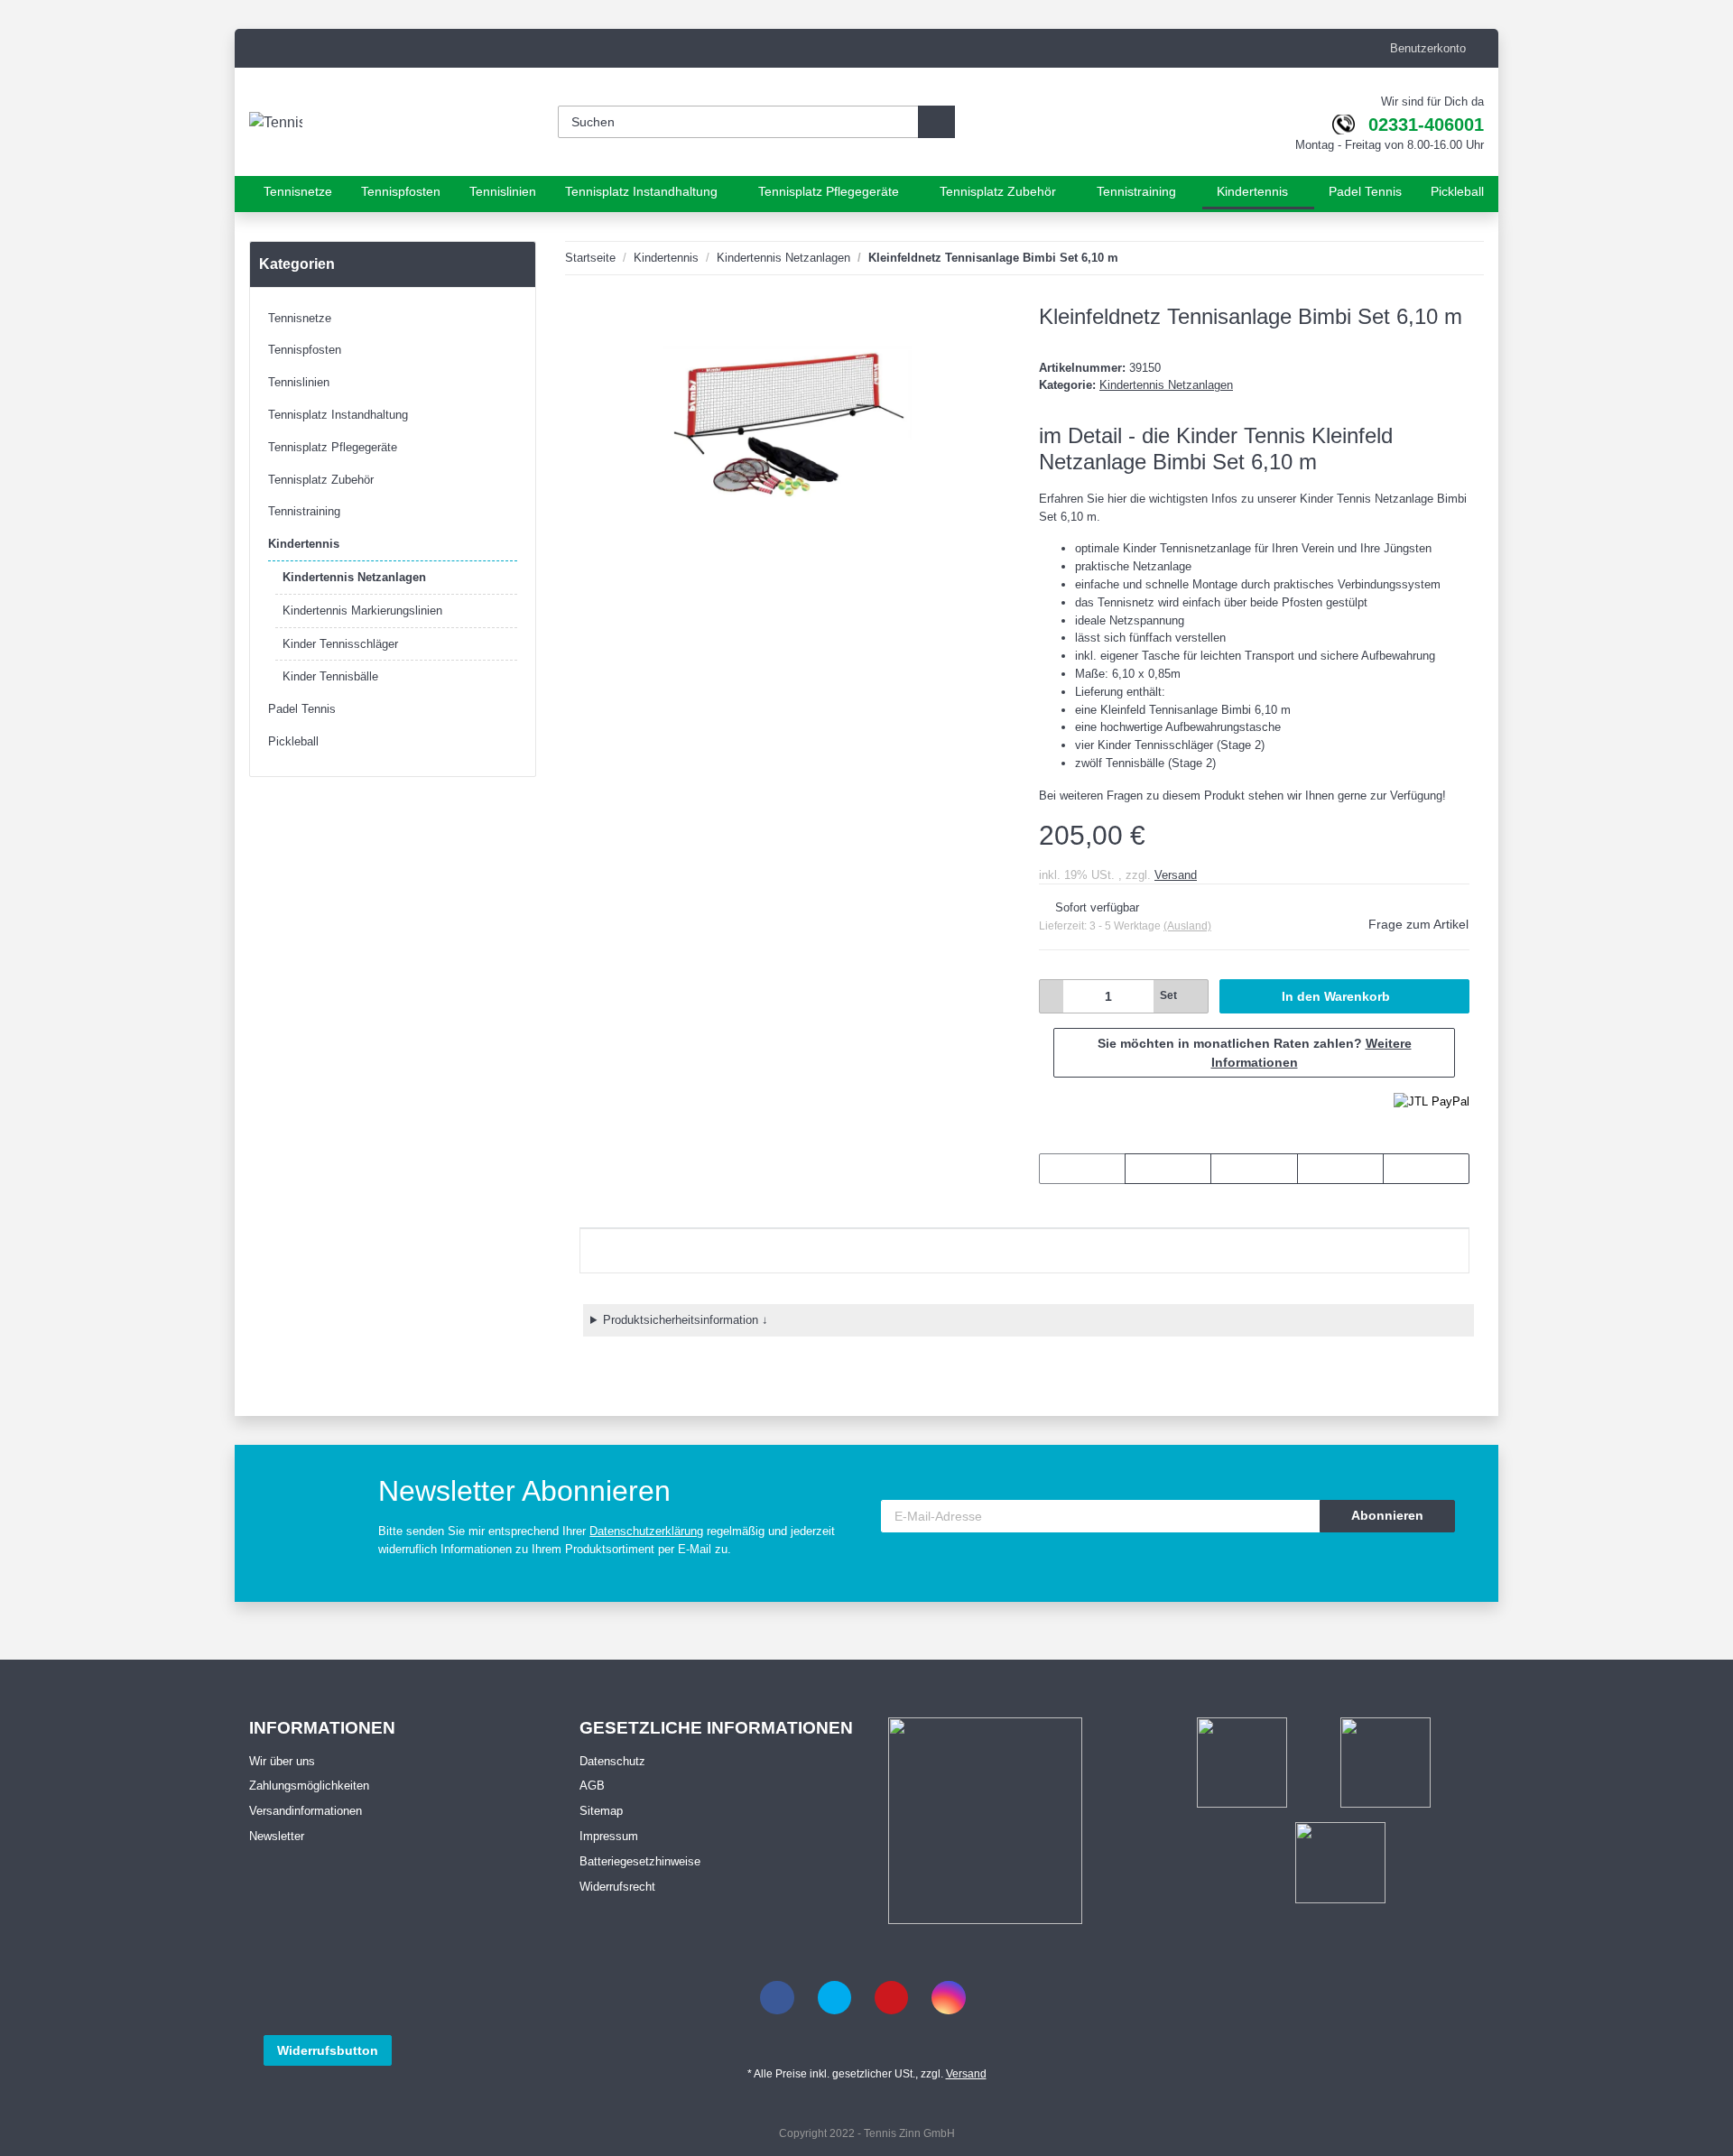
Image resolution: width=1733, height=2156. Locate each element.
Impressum (609, 1836)
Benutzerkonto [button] (1423, 48)
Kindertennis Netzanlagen (1166, 385)
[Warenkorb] (1167, 123)
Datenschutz (612, 1761)
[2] (1432, 1101)
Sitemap (601, 1811)
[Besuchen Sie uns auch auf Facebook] (777, 1998)
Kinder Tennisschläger (340, 644)
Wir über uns (282, 1761)
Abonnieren (1387, 1515)
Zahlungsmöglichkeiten (309, 1786)
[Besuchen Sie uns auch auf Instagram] (948, 1998)
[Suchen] (936, 123)
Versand (1176, 875)
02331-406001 (1426, 125)
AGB (592, 1786)
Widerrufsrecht (617, 1887)
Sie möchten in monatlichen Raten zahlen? (1255, 1053)
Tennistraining (304, 511)
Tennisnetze (300, 318)
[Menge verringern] (1052, 996)
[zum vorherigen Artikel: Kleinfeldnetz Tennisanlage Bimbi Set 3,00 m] (1428, 258)
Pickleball (293, 741)
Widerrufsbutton (328, 2050)
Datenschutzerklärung (646, 1531)
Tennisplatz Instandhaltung (338, 415)
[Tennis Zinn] (294, 123)
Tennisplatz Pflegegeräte (333, 447)
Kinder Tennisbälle (330, 676)
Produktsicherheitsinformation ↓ (686, 1320)
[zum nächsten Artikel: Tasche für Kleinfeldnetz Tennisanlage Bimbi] (1465, 258)
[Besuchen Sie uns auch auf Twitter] (834, 1998)
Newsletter (277, 1836)
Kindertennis (304, 544)
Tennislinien (299, 382)
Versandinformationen (306, 1811)
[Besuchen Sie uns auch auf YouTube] (891, 1998)
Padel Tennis (302, 709)
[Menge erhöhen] (1195, 996)
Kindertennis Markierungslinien (362, 611)
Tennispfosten (305, 350)
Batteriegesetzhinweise (640, 1861)
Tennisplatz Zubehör (321, 480)
